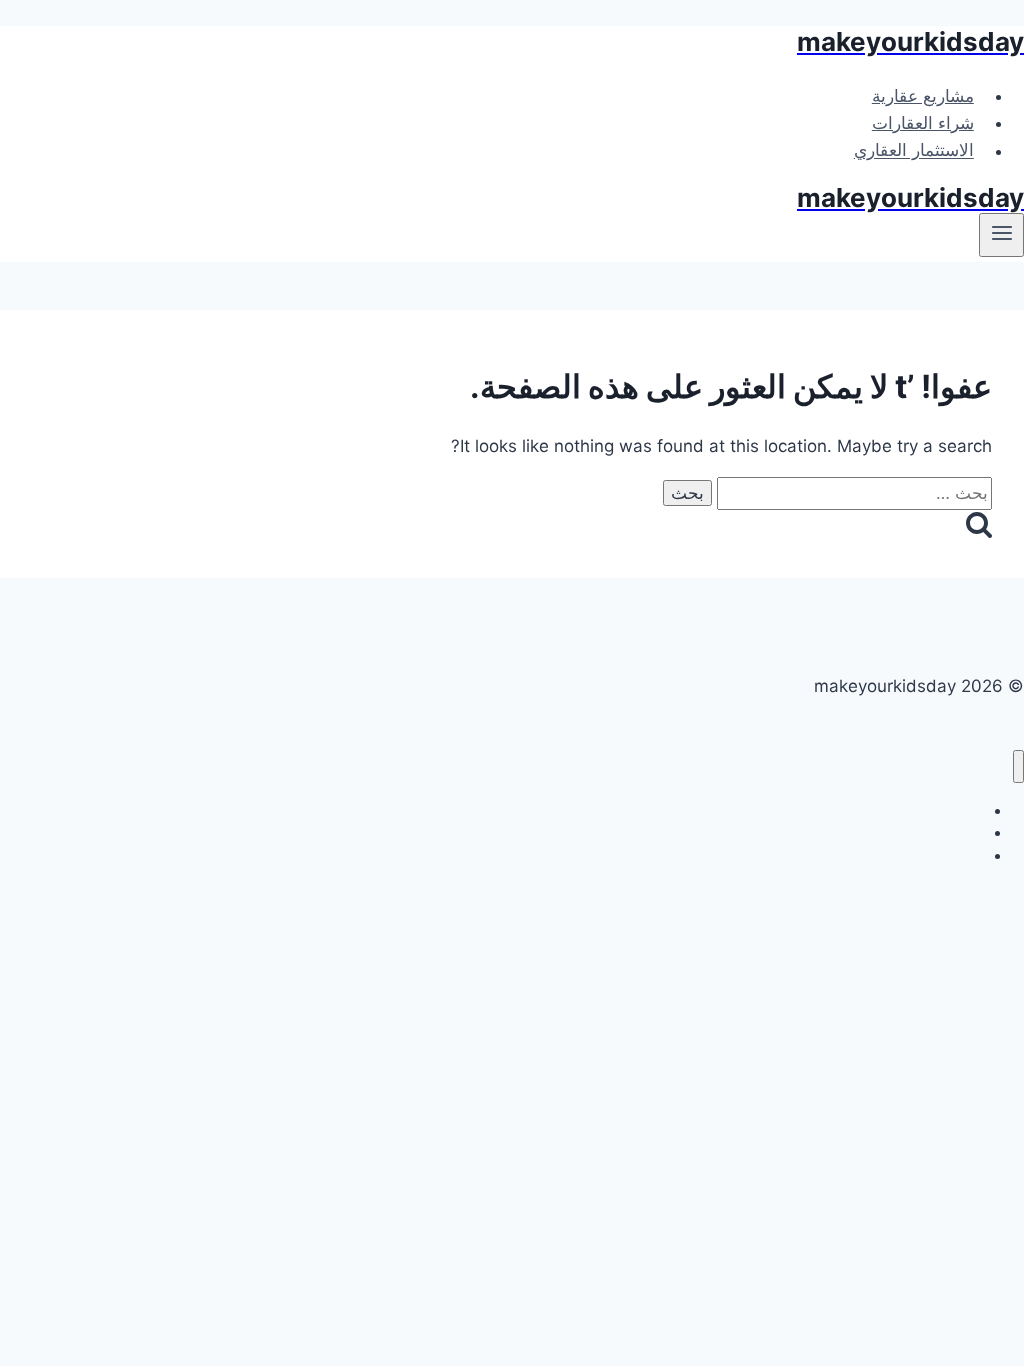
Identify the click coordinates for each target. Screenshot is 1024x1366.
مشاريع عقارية (923, 96)
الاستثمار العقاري (914, 151)
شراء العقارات (923, 123)
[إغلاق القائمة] (1018, 766)
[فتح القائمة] (1001, 235)
